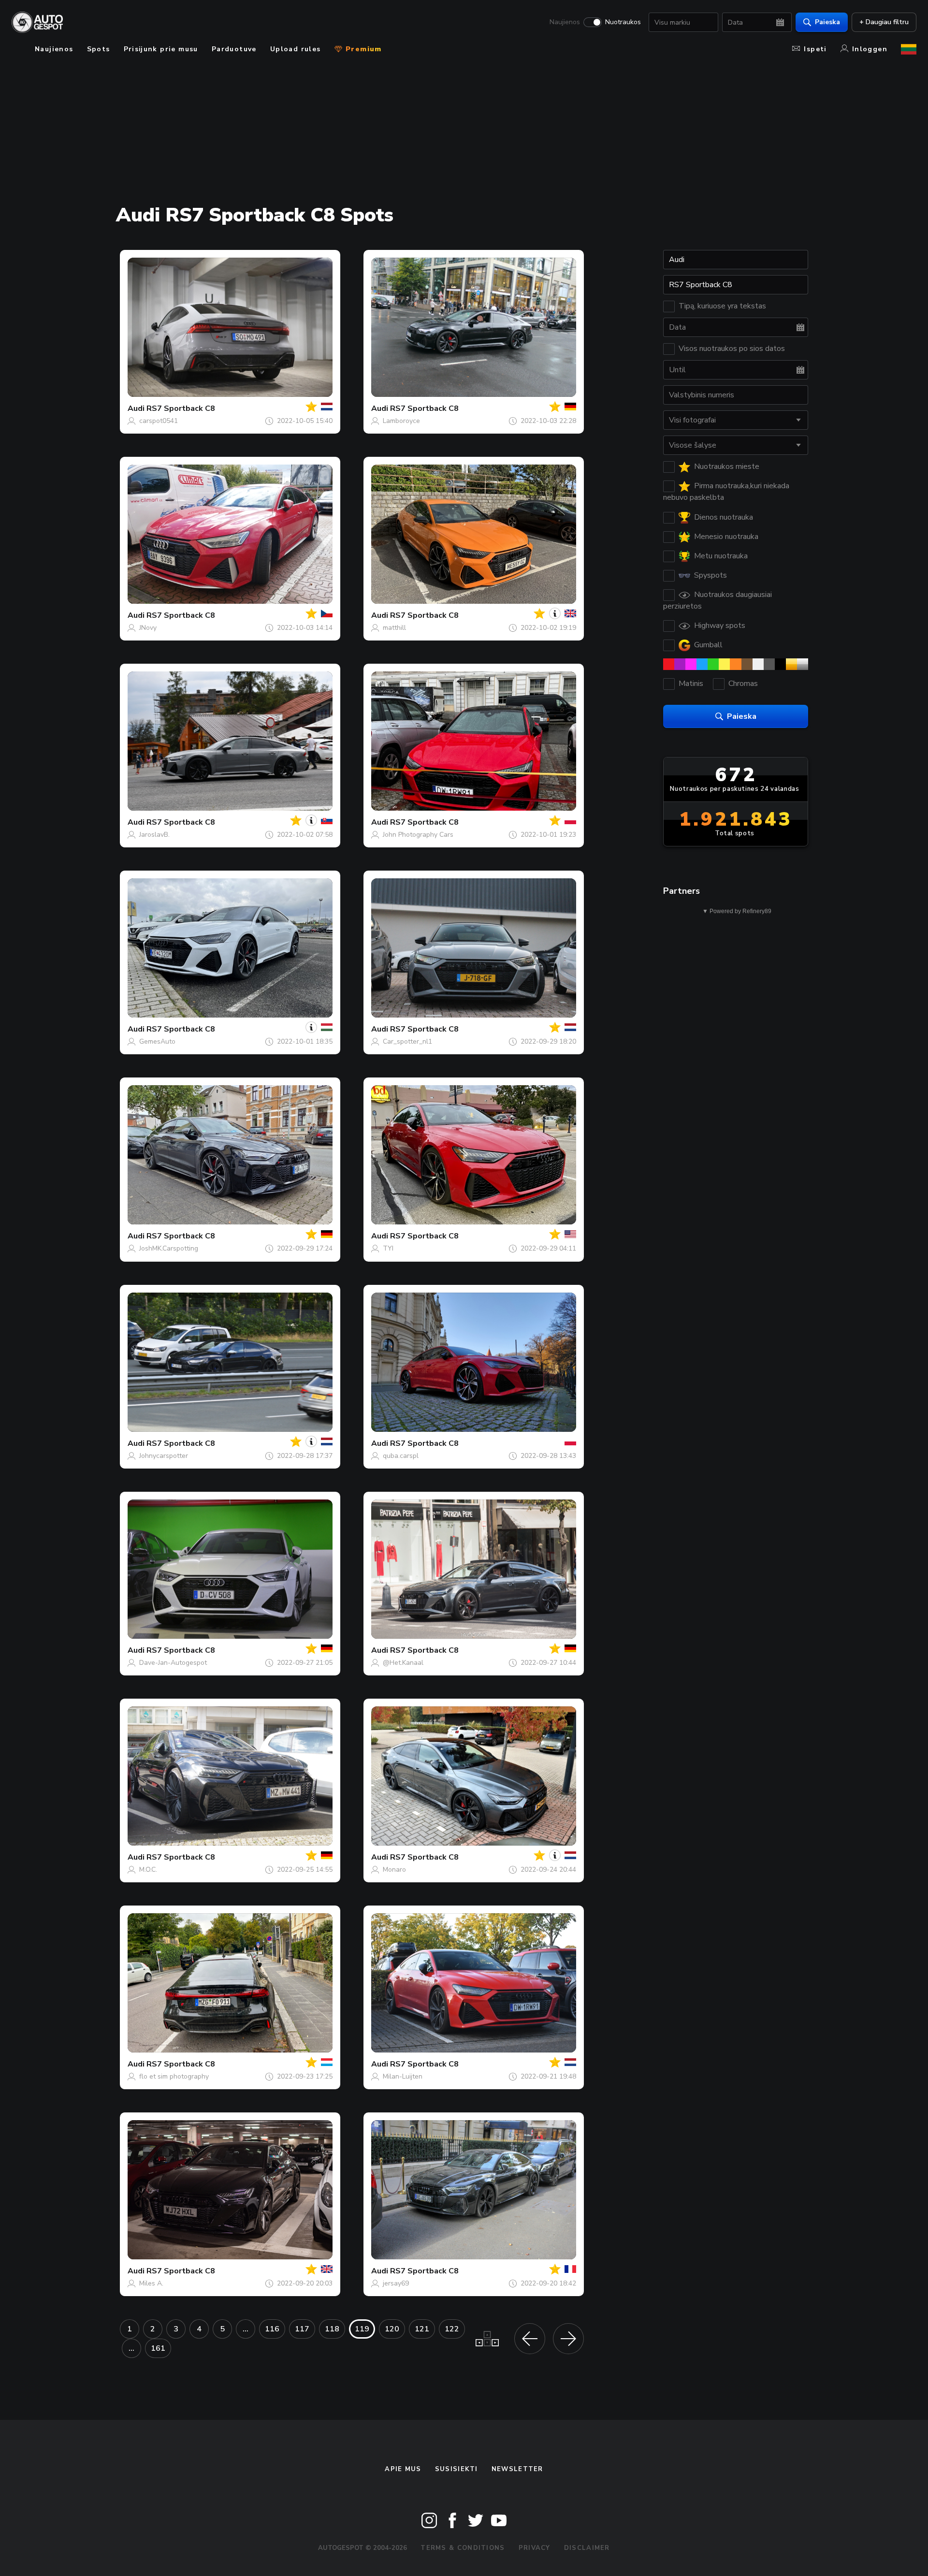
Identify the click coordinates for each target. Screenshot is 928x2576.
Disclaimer (587, 2548)
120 (392, 2329)
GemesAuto (157, 1041)
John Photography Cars (418, 835)
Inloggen (870, 49)
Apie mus (403, 2469)
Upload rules (296, 49)
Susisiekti (457, 2469)
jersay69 (396, 2283)
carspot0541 (159, 421)
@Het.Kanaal (403, 1663)
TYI (388, 1248)
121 (422, 2329)
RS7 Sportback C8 (181, 408)
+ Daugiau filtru (884, 22)
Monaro (394, 1870)
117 (302, 2329)
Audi (136, 408)
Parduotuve (234, 49)
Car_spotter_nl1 (407, 1041)
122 (452, 2329)
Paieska (827, 22)
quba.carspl (401, 1456)
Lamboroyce (401, 421)
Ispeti (815, 49)
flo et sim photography (174, 2076)
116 (272, 2329)
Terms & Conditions (463, 2548)
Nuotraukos (623, 22)
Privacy (535, 2548)
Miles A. (151, 2283)
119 (362, 2329)
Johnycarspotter (164, 1456)
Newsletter (517, 2469)
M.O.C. (148, 1870)
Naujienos (565, 22)
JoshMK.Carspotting (169, 1248)
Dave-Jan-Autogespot (173, 1663)
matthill (394, 628)
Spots (99, 49)
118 (332, 2329)
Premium (362, 49)
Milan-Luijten (403, 2076)
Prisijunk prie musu (161, 49)
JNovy (148, 628)
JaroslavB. (154, 835)
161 (158, 2348)
